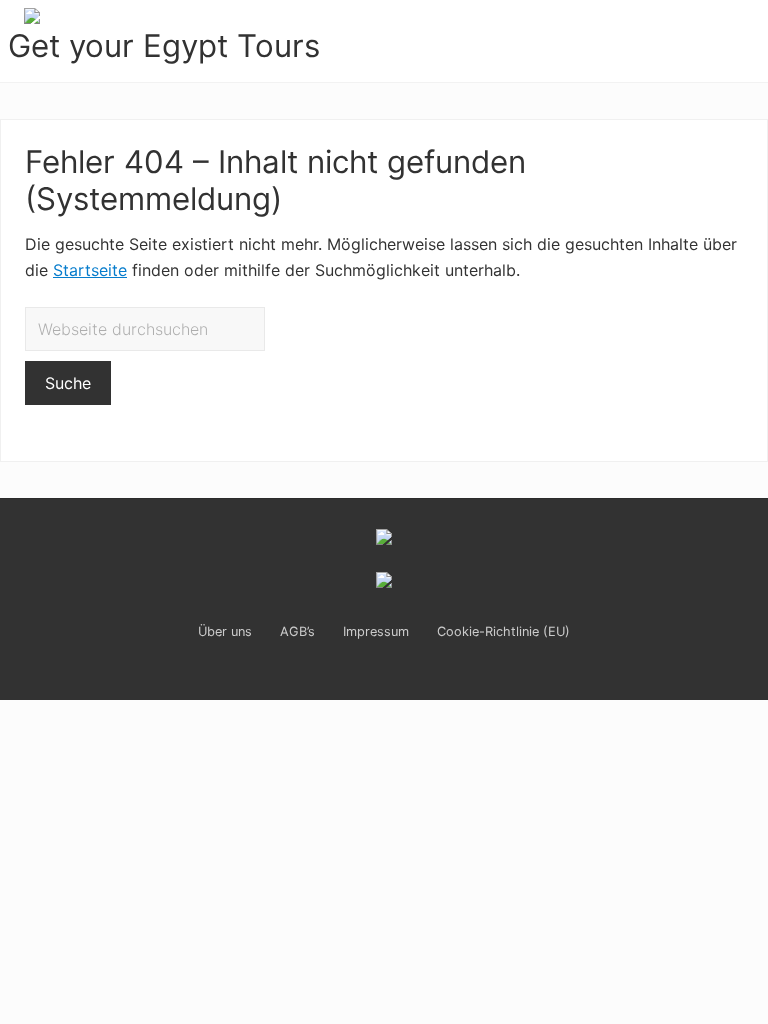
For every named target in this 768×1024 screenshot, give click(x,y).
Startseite (90, 270)
